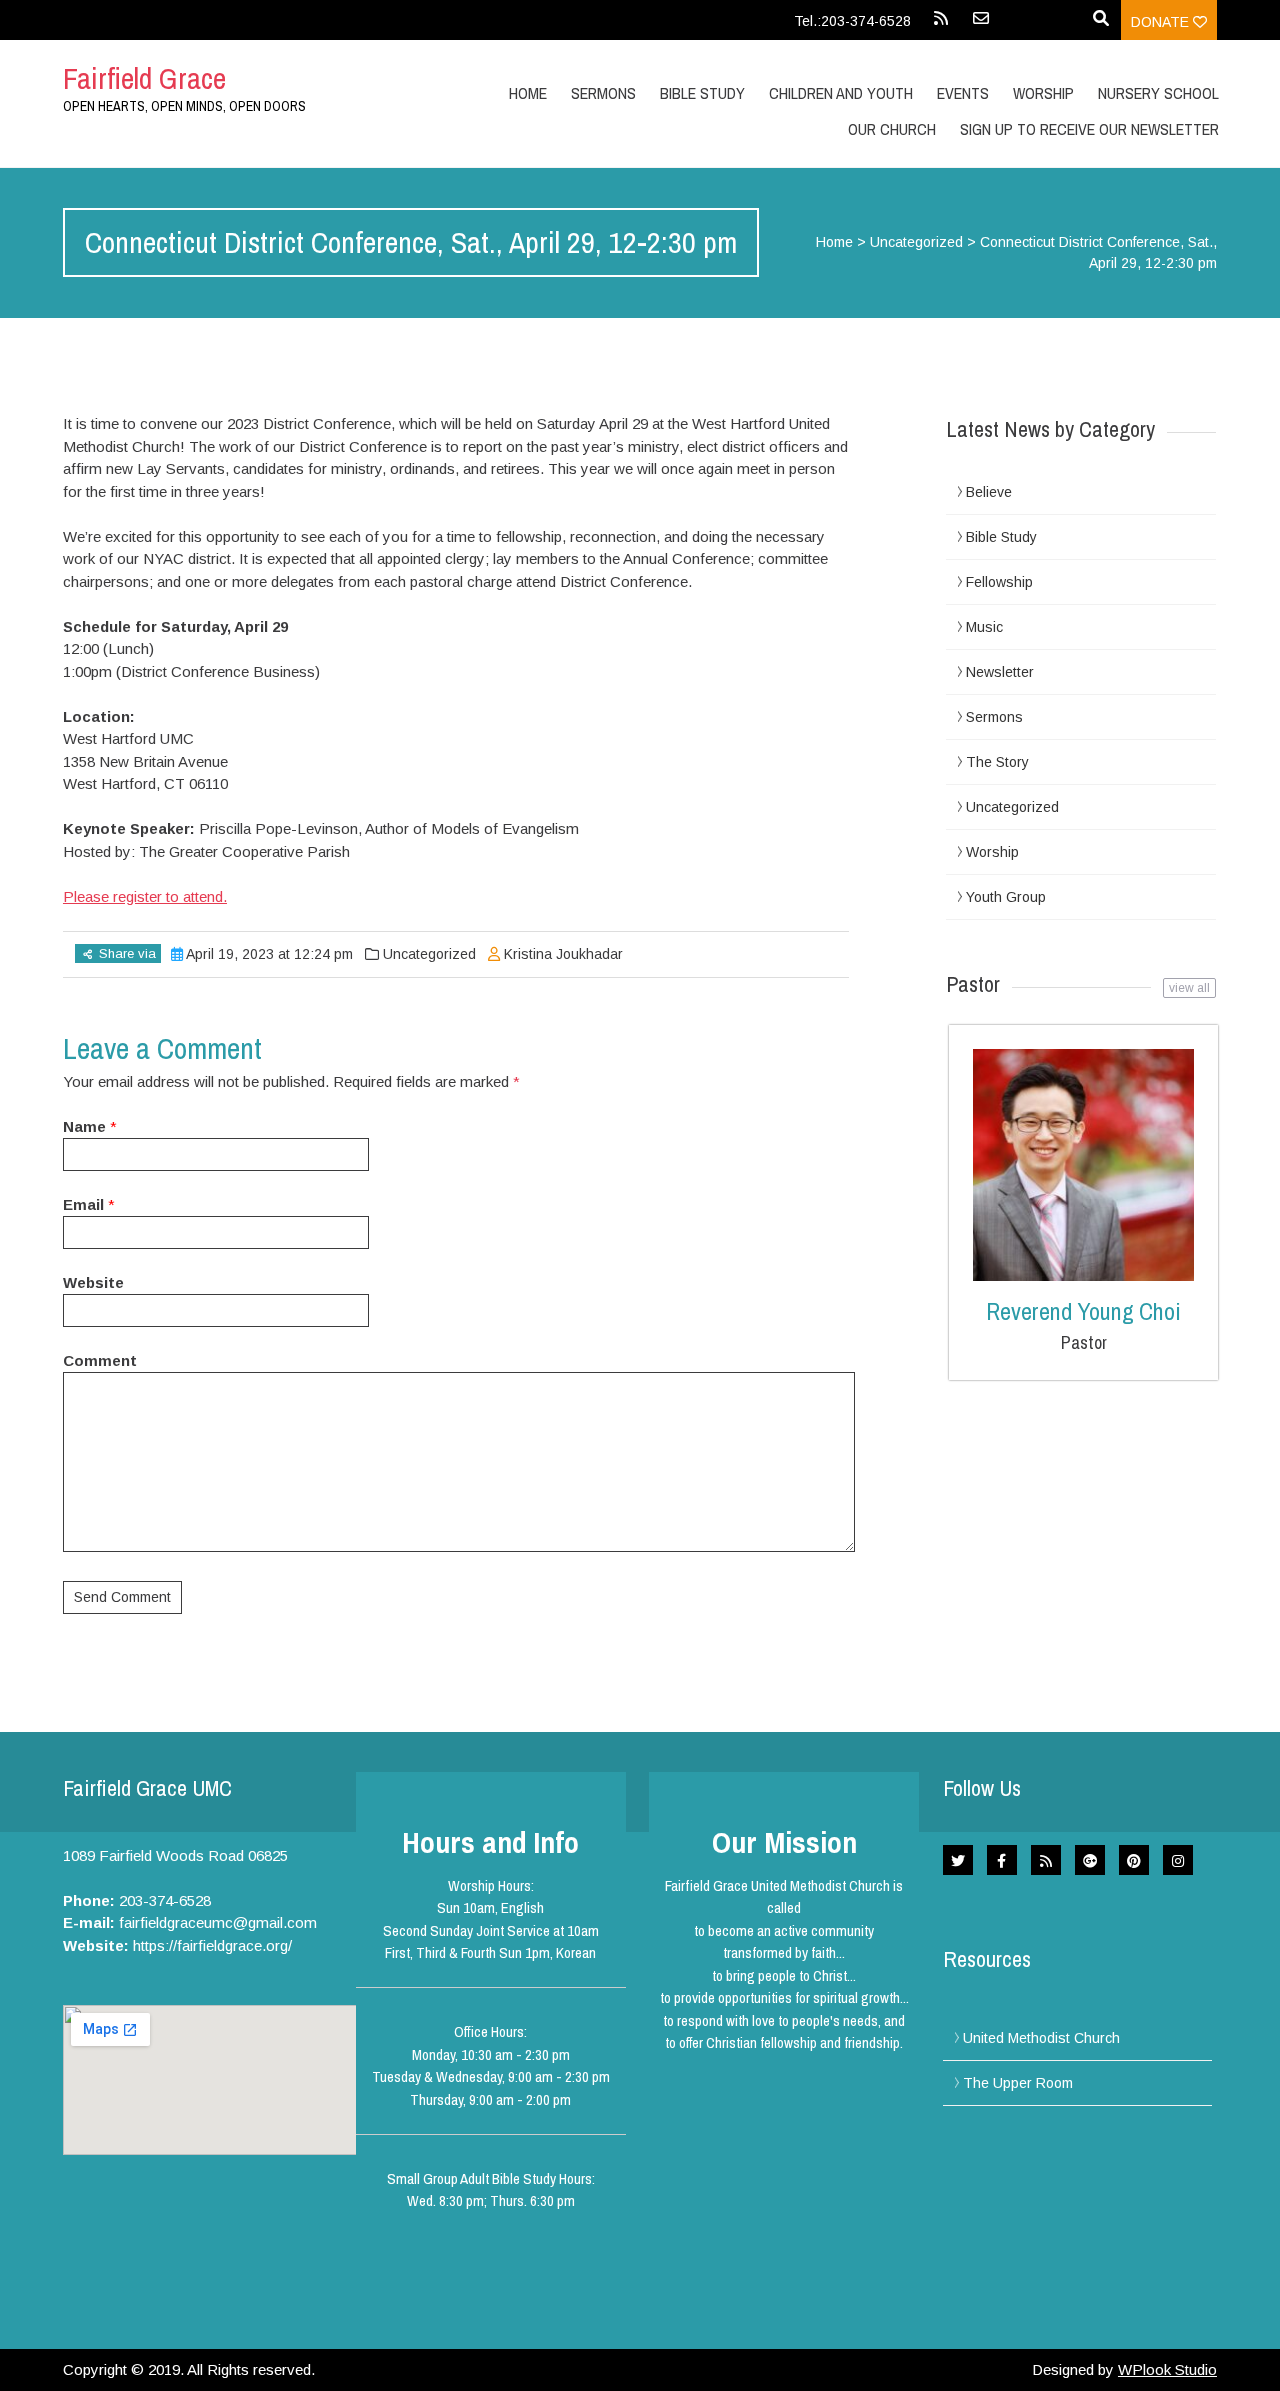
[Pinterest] (1134, 1860)
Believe (989, 492)
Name (84, 1126)
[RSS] (941, 25)
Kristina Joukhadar (563, 954)
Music (984, 627)
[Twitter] (958, 1860)
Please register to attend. (145, 896)
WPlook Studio (1167, 2369)
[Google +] (1090, 1860)
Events (963, 93)
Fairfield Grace (144, 78)
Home (528, 93)
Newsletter (1000, 672)
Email (83, 1204)
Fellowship (999, 582)
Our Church (892, 129)
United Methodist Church (1041, 2038)
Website (93, 1282)
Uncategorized (916, 242)
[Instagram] (1178, 1860)
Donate (1162, 22)
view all (1189, 988)
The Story (997, 762)
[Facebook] (1002, 1860)
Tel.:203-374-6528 (852, 21)
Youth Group (1006, 897)
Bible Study (1001, 537)
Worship (1043, 93)
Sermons (603, 93)
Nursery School (1158, 93)
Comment (100, 1360)
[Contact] (981, 25)
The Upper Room (1018, 2083)
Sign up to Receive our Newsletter (1089, 129)
